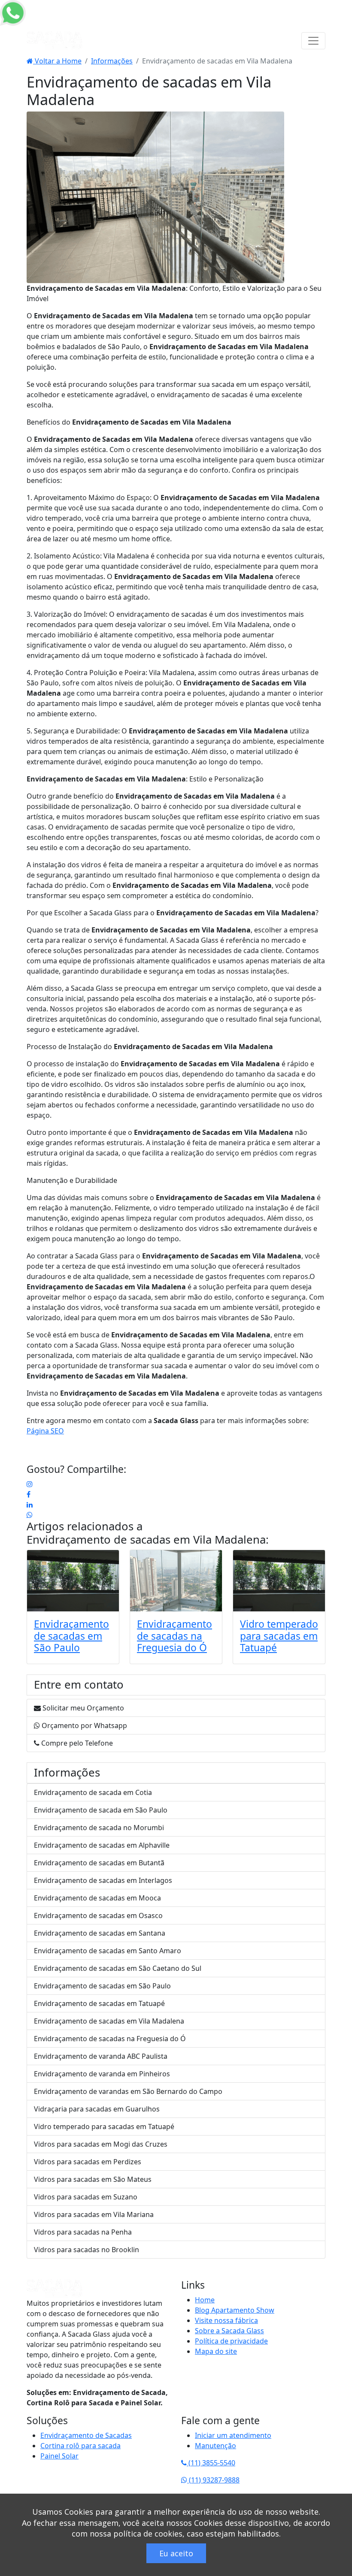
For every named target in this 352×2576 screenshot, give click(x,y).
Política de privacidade (231, 2341)
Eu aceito (176, 2553)
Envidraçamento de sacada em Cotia (93, 1792)
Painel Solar (59, 2456)
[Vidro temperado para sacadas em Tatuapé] (279, 1581)
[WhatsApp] (30, 1515)
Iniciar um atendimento (233, 2435)
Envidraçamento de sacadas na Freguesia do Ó (174, 1636)
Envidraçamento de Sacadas (86, 2435)
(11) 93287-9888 (213, 2480)
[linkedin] (30, 1505)
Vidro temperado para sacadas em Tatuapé (279, 1636)
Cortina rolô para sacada (80, 2446)
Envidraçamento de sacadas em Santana (100, 1933)
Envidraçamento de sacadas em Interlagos (103, 1880)
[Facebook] (29, 1494)
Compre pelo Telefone (76, 1743)
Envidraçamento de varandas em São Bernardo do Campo (128, 2091)
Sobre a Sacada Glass (229, 2331)
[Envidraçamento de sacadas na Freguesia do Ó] (176, 1581)
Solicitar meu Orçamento (82, 1708)
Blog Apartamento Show (235, 2310)
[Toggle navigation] (313, 41)
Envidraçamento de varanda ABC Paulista (101, 2056)
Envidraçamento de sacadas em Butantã (99, 1863)
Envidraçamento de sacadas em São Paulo (71, 1636)
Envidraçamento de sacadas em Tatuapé (99, 2003)
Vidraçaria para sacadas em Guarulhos (97, 2109)
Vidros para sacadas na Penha (83, 2232)
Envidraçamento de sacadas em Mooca (97, 1898)
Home (205, 2300)
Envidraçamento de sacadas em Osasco (98, 1915)
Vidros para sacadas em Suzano (86, 2197)
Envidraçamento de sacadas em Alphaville (102, 1845)
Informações (112, 61)
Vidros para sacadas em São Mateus (93, 2179)
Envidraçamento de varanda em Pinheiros (102, 2074)
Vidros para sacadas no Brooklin (86, 2250)
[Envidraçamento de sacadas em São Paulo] (73, 1581)
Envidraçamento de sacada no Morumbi (99, 1828)
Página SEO (45, 1431)
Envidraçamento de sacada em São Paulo (101, 1810)
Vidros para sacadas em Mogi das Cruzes (101, 2144)
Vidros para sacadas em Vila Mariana (94, 2214)
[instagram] (30, 1484)
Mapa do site (216, 2351)
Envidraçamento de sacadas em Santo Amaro (108, 1951)
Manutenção (215, 2446)
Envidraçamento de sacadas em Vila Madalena (146, 1540)
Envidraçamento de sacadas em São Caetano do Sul (118, 1968)
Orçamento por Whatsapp (83, 1725)
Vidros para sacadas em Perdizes (88, 2162)
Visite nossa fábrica (226, 2320)
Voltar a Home (57, 61)
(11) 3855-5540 (211, 2463)
